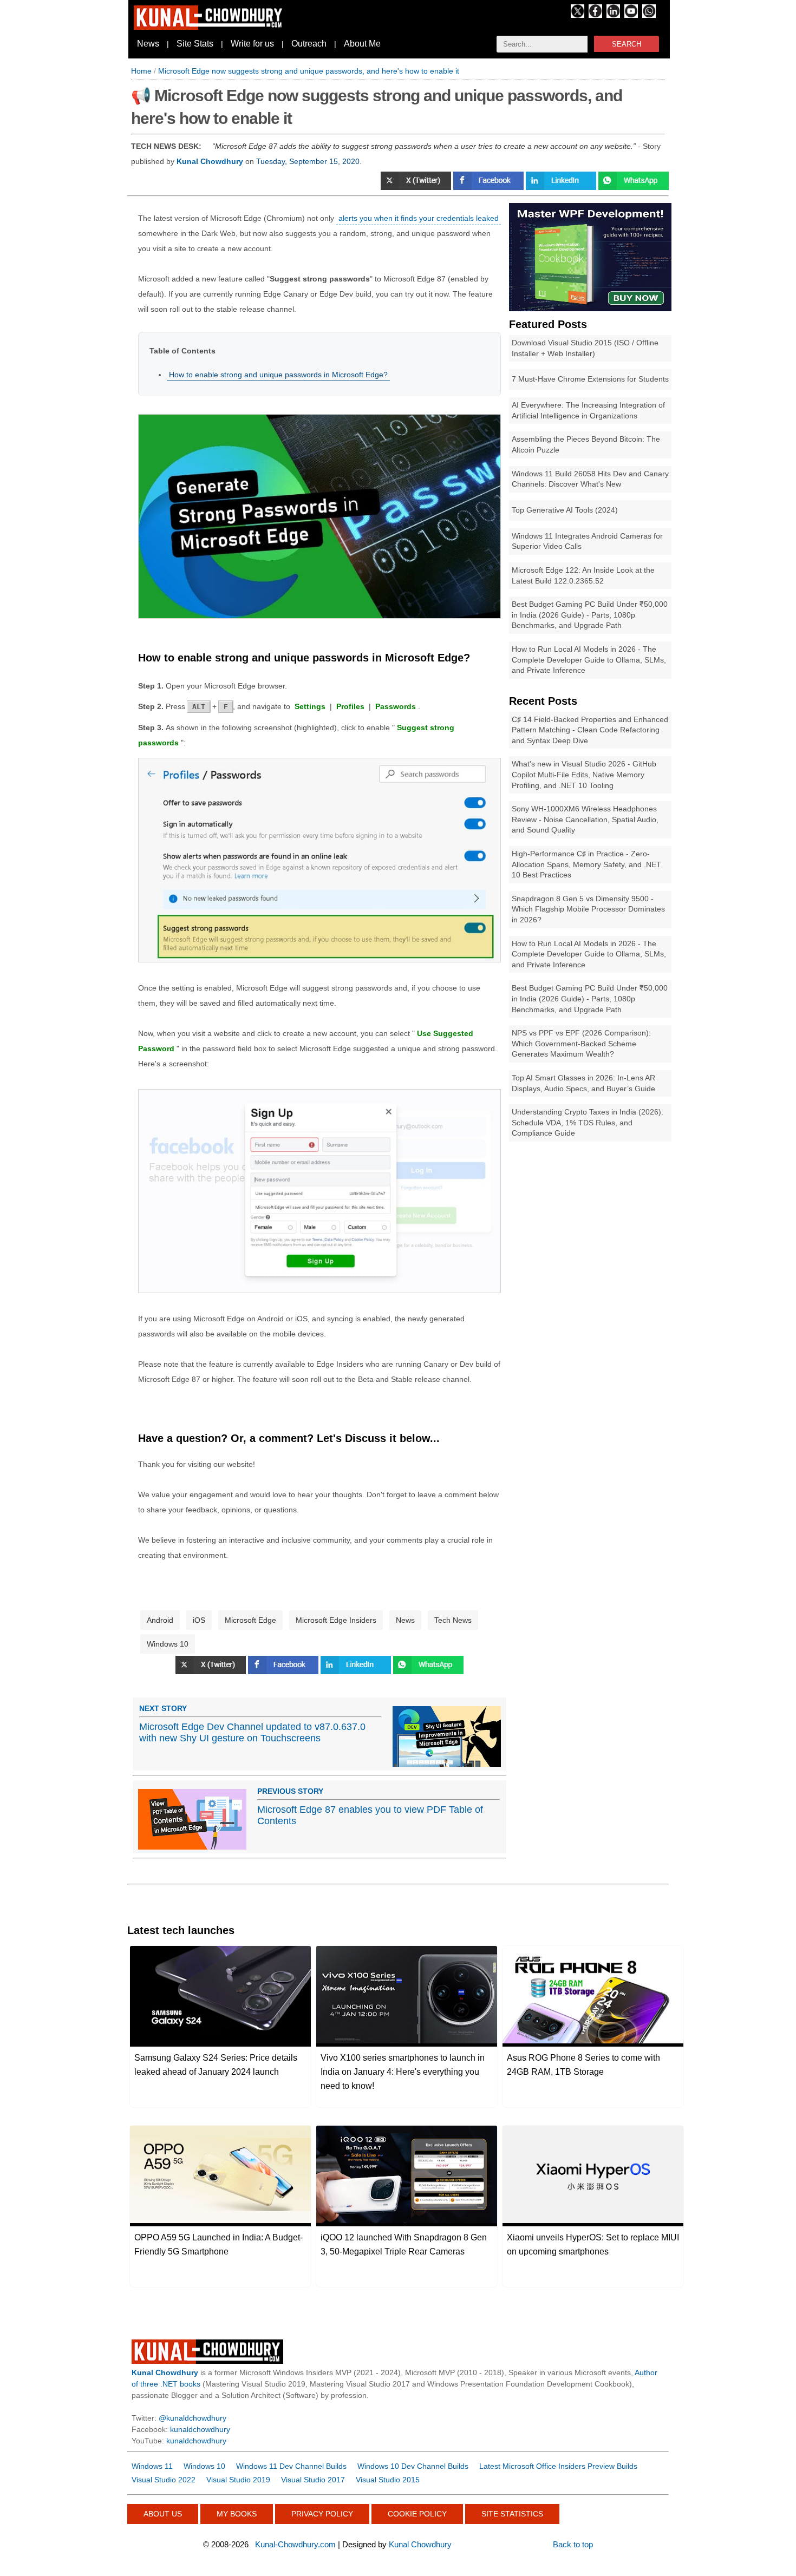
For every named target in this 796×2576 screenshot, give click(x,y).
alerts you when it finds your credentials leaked (419, 218)
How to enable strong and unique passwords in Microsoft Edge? (278, 375)
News (148, 44)
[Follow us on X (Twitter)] (578, 15)
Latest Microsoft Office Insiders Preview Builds (558, 2466)
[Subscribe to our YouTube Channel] (631, 15)
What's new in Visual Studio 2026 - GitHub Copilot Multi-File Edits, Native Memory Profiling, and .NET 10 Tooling (584, 774)
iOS (199, 1620)
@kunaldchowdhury (193, 2418)
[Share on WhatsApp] (634, 187)
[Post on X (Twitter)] (417, 187)
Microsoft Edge (250, 1620)
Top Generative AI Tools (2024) (565, 510)
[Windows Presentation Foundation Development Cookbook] (590, 309)
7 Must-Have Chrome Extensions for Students (590, 379)
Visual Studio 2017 (313, 2480)
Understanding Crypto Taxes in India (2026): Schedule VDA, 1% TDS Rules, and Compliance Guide (588, 1122)
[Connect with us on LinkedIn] (613, 15)
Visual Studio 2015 (388, 2480)
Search (627, 44)
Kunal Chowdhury (420, 2544)
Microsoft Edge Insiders (336, 1620)
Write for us (252, 44)
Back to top (573, 2544)
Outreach (309, 44)
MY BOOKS (237, 2514)
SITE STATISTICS (512, 2514)
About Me (362, 44)
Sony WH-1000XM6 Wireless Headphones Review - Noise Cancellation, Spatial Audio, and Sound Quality (585, 819)
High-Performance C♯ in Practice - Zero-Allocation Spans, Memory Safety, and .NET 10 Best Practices (586, 864)
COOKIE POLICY (417, 2514)
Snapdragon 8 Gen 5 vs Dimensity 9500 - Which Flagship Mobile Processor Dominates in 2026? (588, 909)
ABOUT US (163, 2514)
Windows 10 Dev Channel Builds (413, 2466)
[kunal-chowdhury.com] (210, 27)
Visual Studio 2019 (238, 2480)
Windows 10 (168, 1644)
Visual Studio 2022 (164, 2480)
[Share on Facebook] (490, 187)
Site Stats (195, 44)
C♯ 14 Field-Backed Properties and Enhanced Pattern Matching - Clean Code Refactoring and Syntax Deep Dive (590, 730)
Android (160, 1620)
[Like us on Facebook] (595, 15)
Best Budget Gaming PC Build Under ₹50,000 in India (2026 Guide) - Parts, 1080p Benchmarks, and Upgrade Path (590, 615)
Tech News (453, 1620)
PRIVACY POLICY (322, 2514)
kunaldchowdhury (200, 2429)
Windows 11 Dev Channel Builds (291, 2466)
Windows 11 (152, 2466)
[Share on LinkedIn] (562, 187)
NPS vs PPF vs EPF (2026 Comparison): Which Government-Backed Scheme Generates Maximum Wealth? (581, 1043)
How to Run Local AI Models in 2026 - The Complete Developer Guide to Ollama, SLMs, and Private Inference (589, 660)
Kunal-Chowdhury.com (295, 2544)
